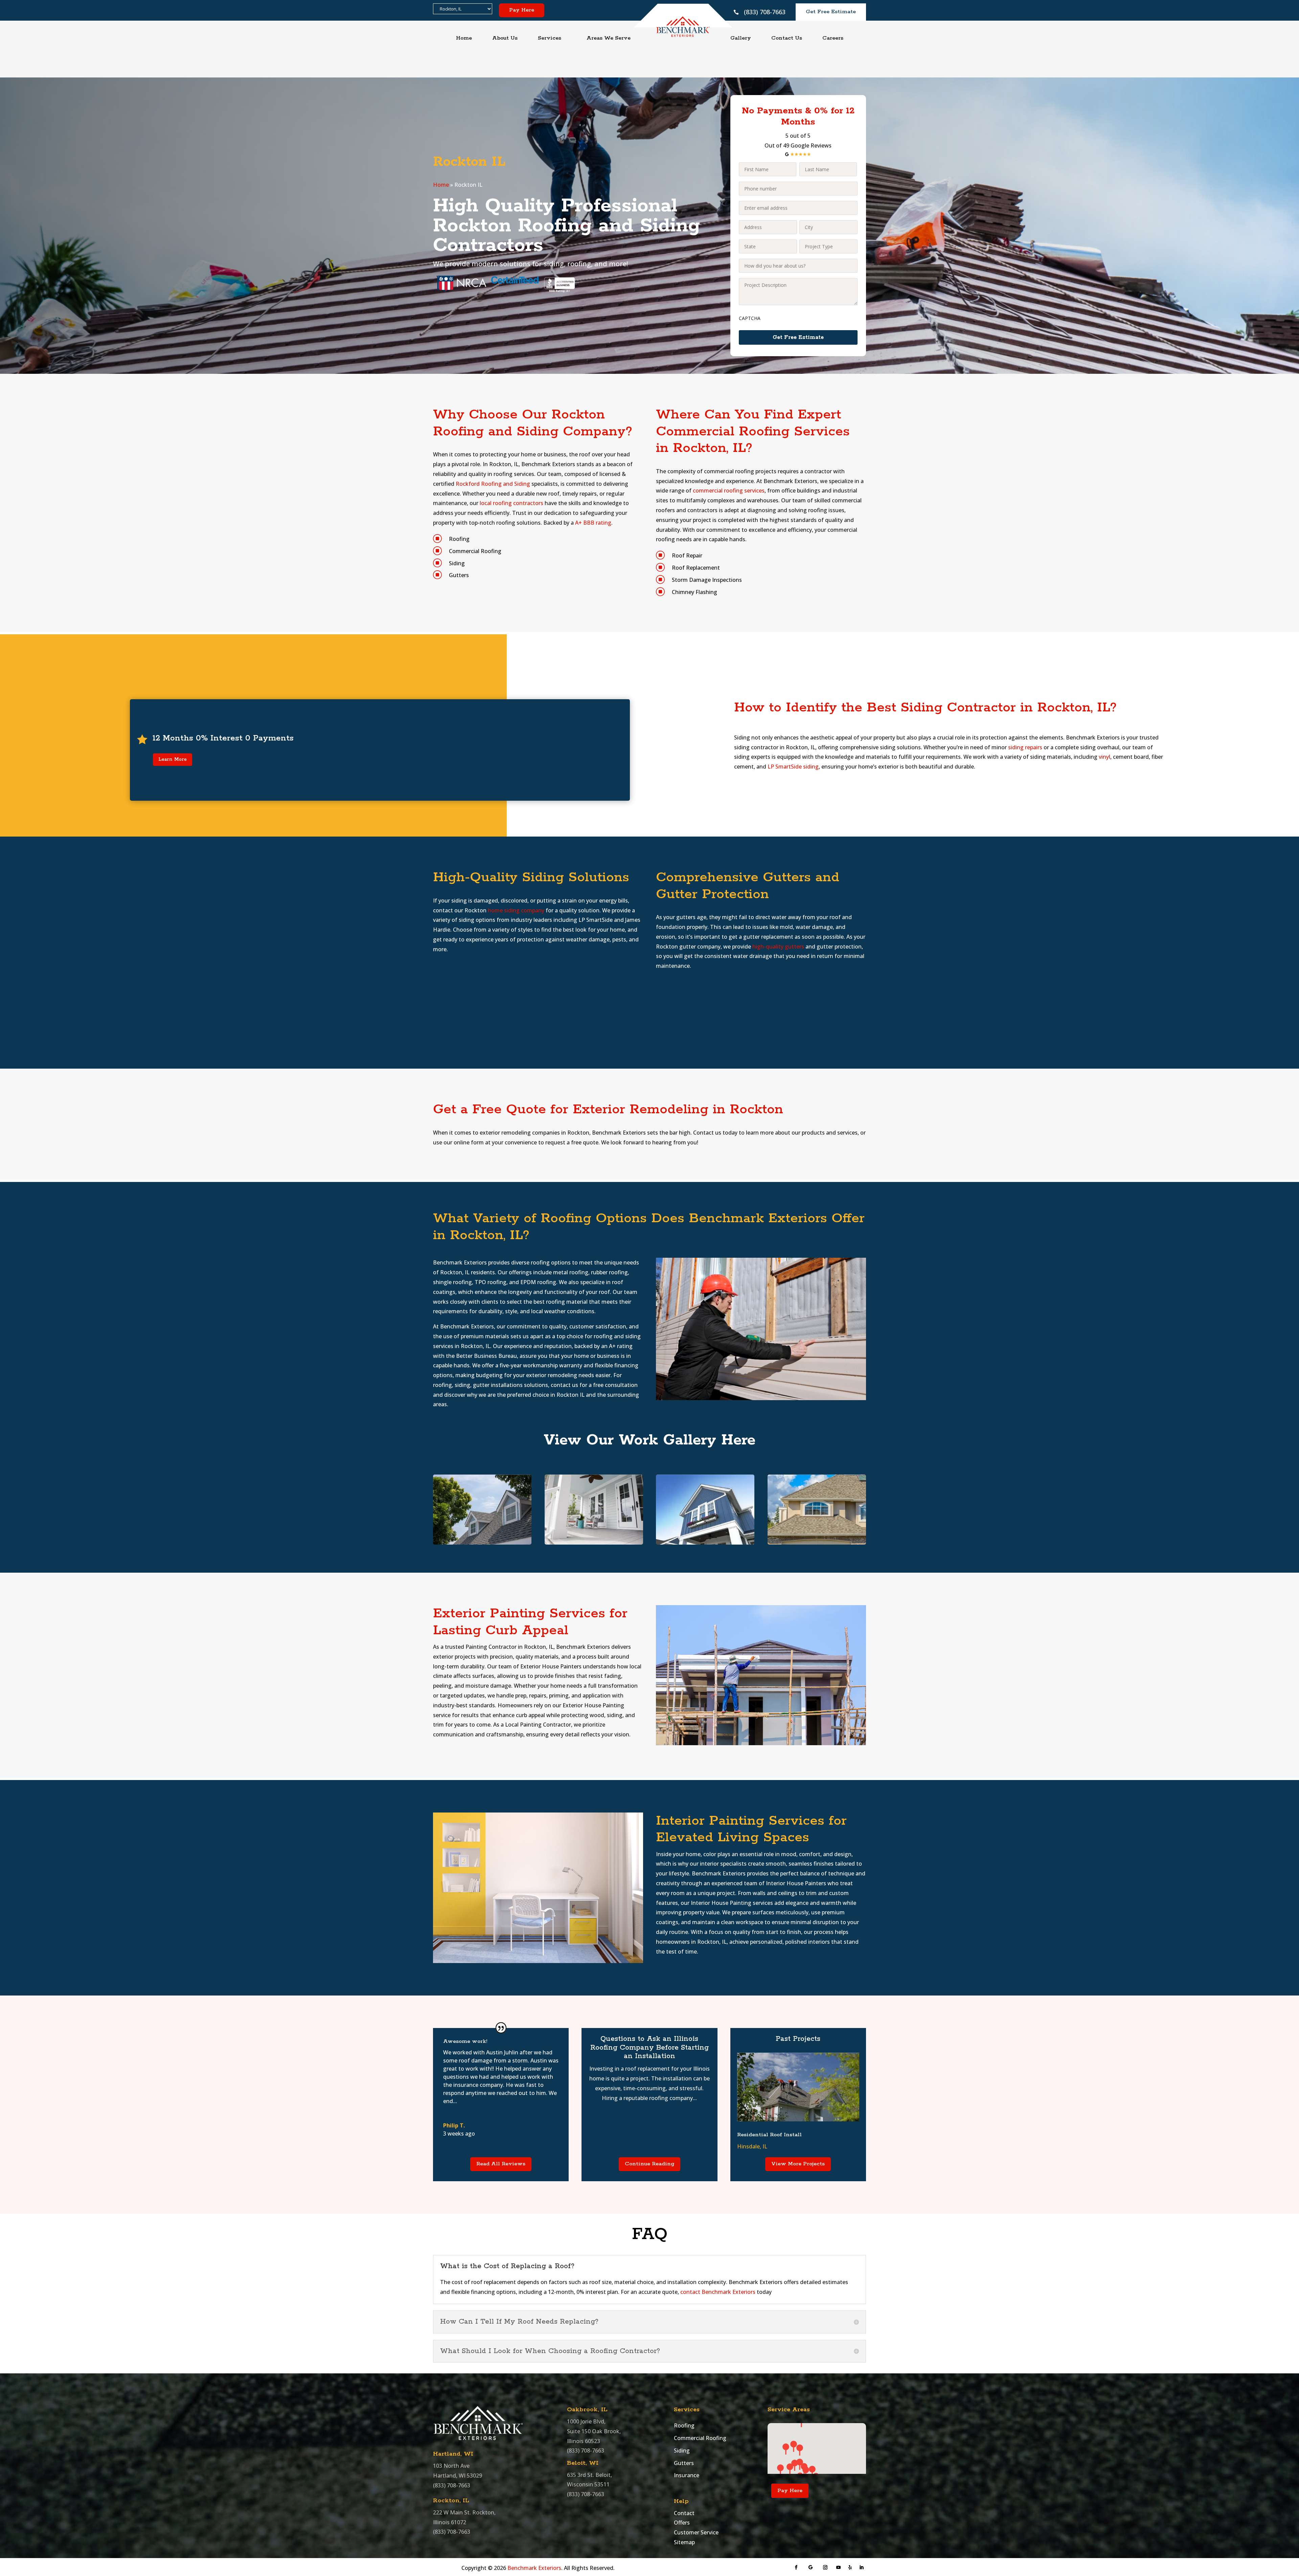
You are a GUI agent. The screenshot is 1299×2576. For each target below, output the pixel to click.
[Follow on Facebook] (796, 2568)
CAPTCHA (750, 318)
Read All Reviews (501, 2164)
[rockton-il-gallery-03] (817, 1543)
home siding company (516, 910)
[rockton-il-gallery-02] (594, 1543)
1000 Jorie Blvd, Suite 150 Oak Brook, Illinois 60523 (594, 2431)
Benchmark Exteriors (534, 2568)
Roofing (684, 2425)
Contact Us (787, 38)
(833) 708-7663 (765, 12)
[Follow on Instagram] (825, 2568)
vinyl (1104, 757)
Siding (682, 2450)
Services (550, 38)
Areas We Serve (609, 38)
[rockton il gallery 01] (482, 1543)
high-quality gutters (778, 947)
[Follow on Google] (811, 2568)
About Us (505, 38)
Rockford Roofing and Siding (493, 484)
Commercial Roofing (700, 2438)
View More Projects (798, 2164)
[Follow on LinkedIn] (862, 2568)
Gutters (684, 2463)
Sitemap (684, 2542)
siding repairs (1025, 747)
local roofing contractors (511, 503)
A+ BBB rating (593, 523)
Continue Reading (649, 2164)
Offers (682, 2523)
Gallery (741, 38)
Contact (684, 2513)
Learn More (173, 759)
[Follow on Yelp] (850, 2568)
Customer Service (696, 2532)
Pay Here (522, 10)
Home (464, 38)
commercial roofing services (729, 491)
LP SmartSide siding (793, 767)
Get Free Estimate (831, 12)
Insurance (687, 2475)
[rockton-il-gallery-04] (705, 1543)
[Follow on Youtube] (839, 2568)
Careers (833, 38)
